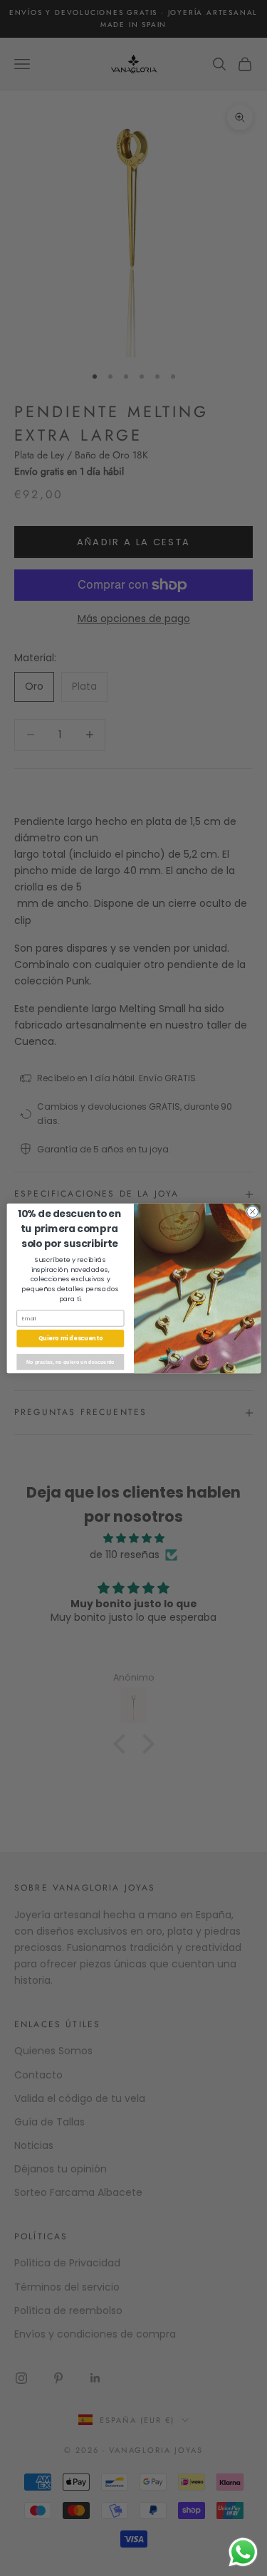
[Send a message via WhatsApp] (243, 2552)
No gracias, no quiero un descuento (70, 1362)
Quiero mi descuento (70, 1338)
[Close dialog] (252, 1211)
